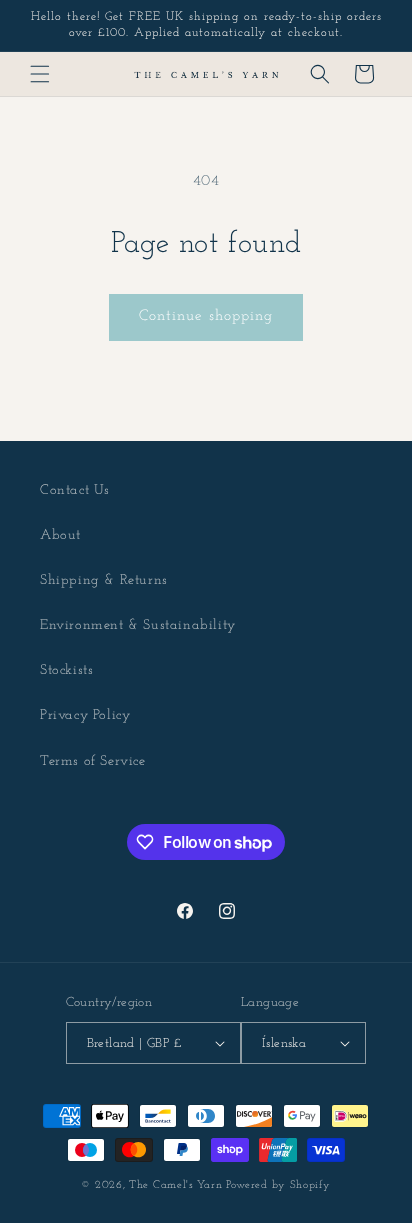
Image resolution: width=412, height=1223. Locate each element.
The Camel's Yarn (175, 1185)
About (60, 535)
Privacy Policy (85, 715)
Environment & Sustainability (138, 625)
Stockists (66, 670)
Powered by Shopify (278, 1185)
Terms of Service (93, 761)
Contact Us (75, 490)
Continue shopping (206, 316)
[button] (40, 74)
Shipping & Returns (104, 580)
